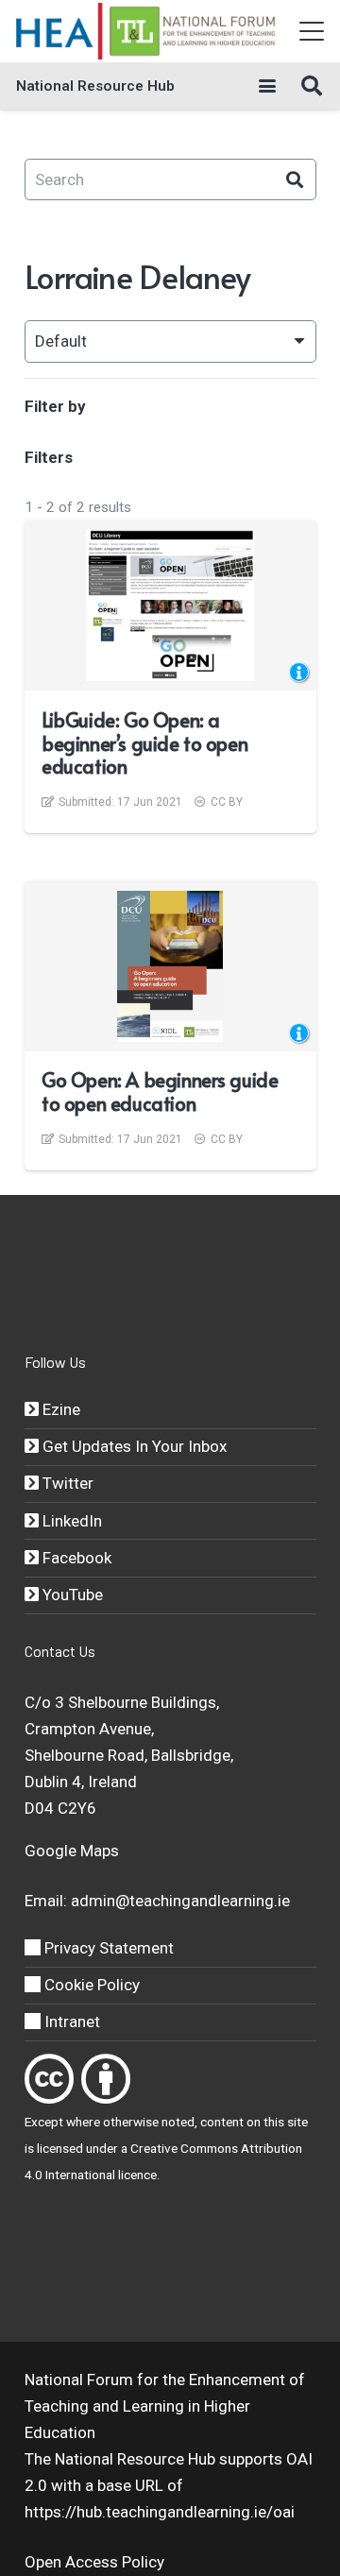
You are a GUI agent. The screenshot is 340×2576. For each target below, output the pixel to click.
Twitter (66, 1483)
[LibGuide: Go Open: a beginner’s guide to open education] (170, 606)
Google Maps (72, 1851)
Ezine (59, 1409)
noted (178, 2122)
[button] (311, 31)
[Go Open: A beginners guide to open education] (170, 966)
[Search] (295, 180)
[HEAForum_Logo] (147, 31)
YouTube (71, 1595)
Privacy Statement (107, 1948)
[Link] (49, 2079)
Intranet (70, 2022)
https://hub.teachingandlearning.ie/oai (160, 2512)
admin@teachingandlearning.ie (180, 1901)
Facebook (75, 1558)
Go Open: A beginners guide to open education (160, 1091)
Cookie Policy (90, 1985)
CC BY (227, 802)
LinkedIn (70, 1521)
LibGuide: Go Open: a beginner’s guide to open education (144, 743)
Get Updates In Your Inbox (133, 1446)
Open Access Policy (94, 2562)
